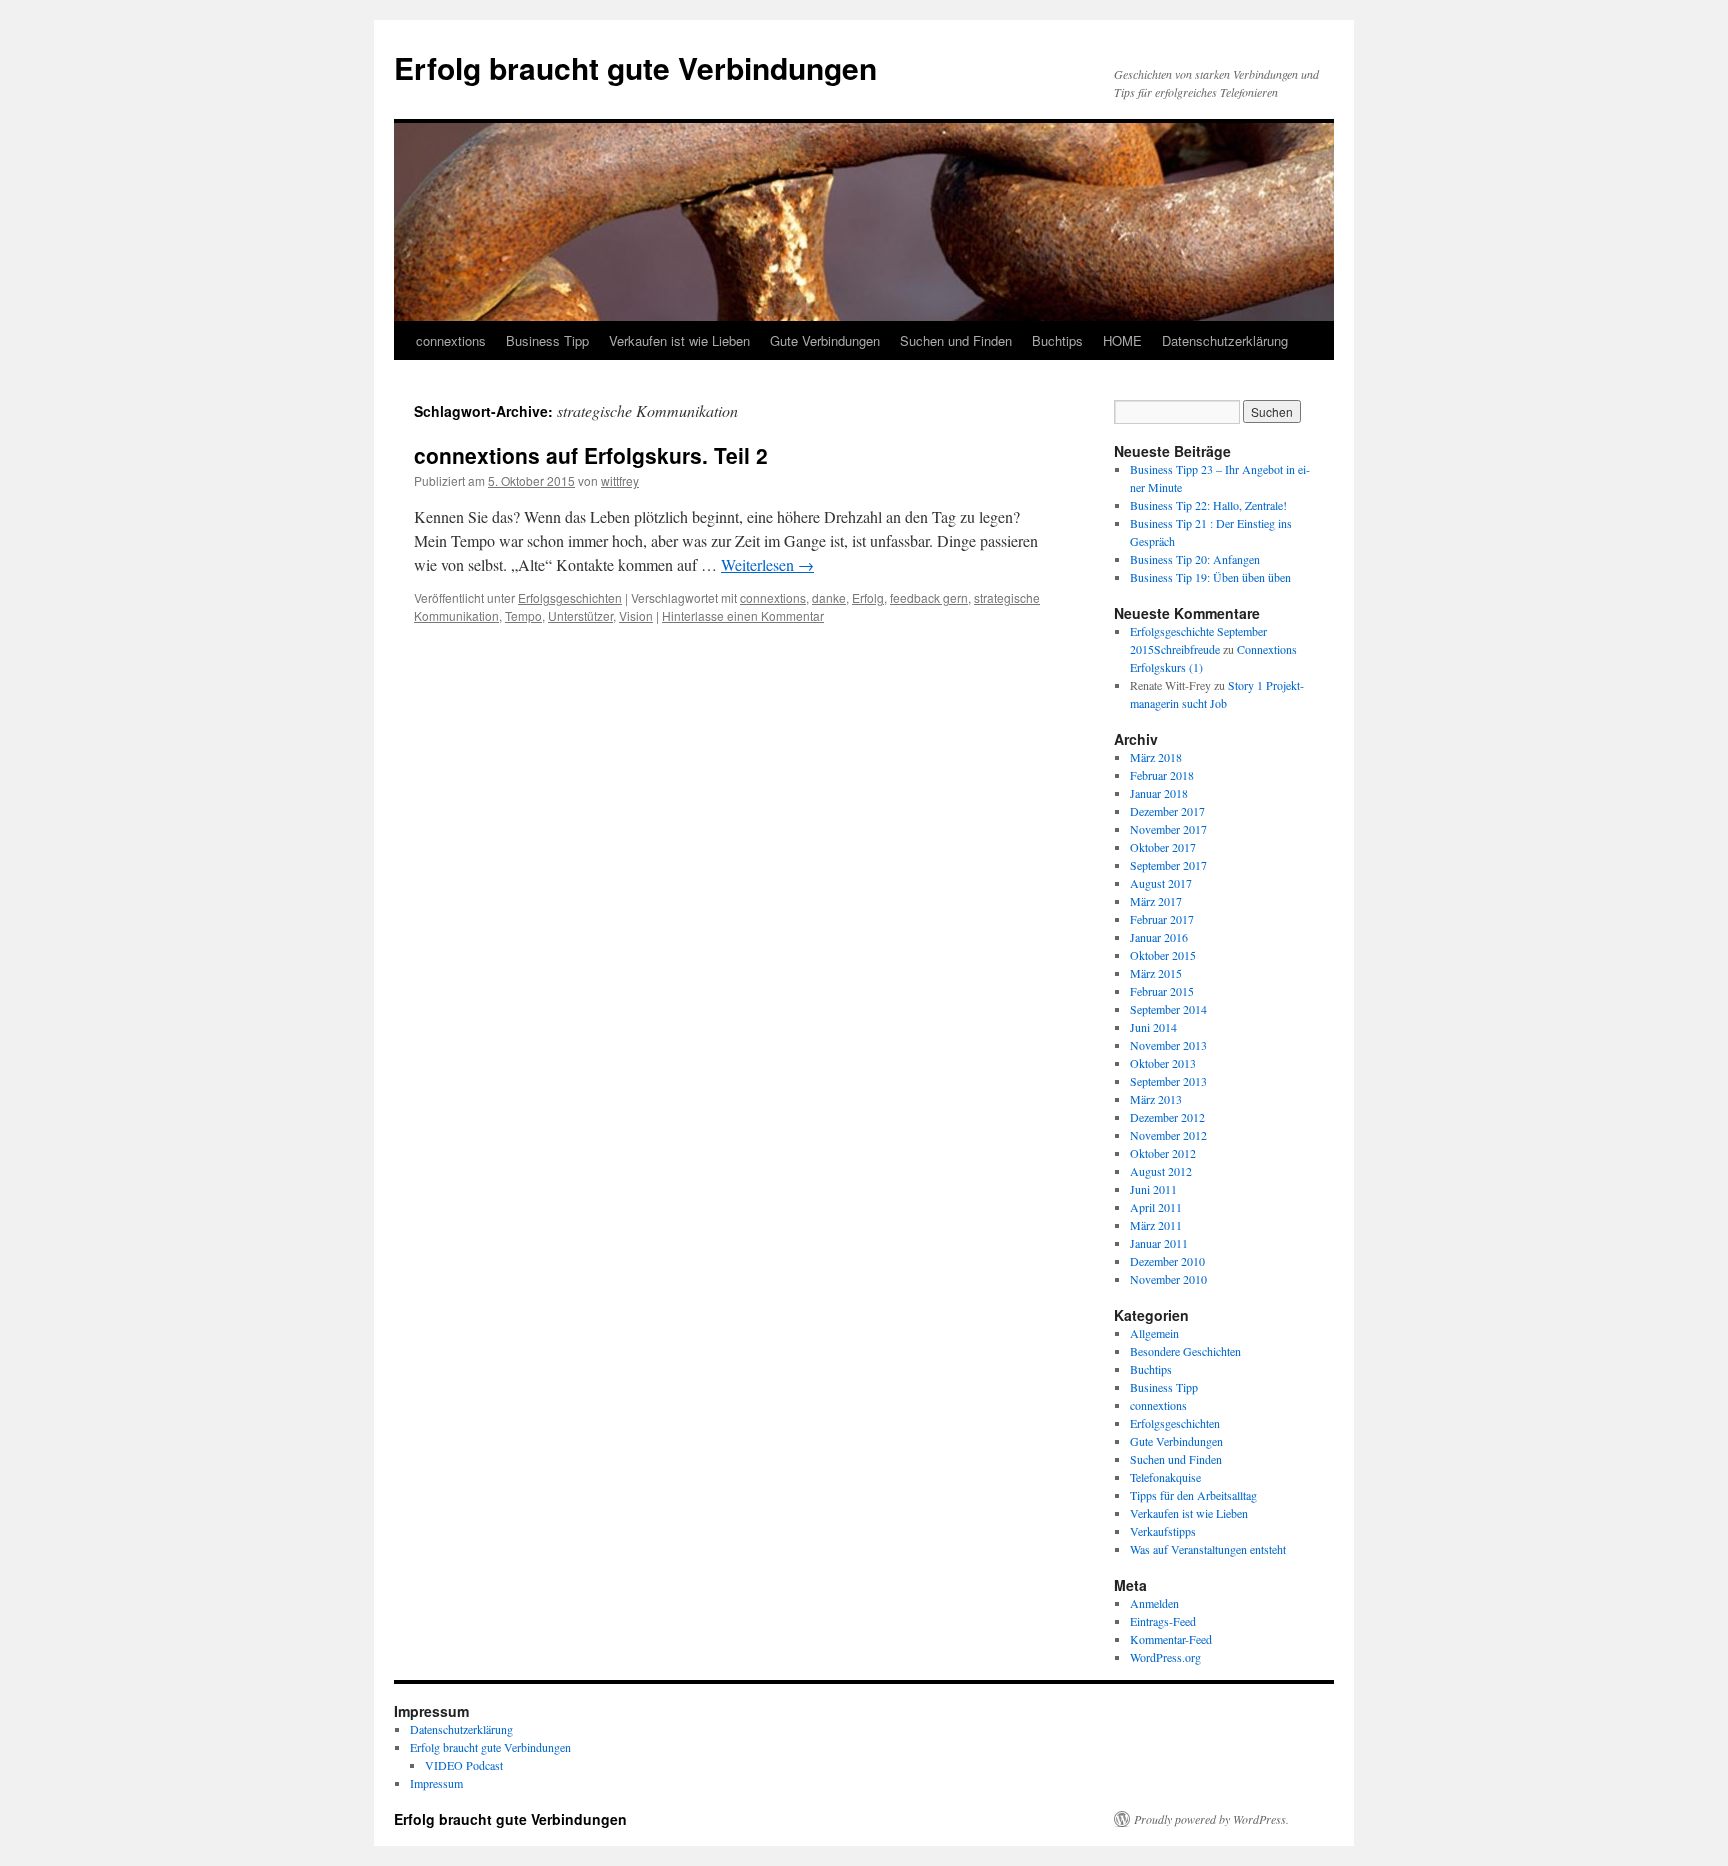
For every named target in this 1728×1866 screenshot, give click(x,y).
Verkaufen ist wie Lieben (679, 340)
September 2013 (1168, 1081)
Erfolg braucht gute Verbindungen (635, 67)
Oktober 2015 (1163, 955)
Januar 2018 (1159, 793)
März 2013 (1156, 1099)
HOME (1122, 340)
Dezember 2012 (1167, 1117)
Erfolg (868, 597)
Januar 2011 (1159, 1243)
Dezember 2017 (1167, 811)
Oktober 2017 (1163, 847)
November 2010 (1168, 1279)
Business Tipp (547, 340)
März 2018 (1156, 757)
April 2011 (1156, 1207)
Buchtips (1057, 340)
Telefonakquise (1165, 1477)
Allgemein (1154, 1333)
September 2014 (1168, 1009)
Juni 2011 (1153, 1189)
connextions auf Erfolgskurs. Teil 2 (591, 455)
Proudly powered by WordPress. (1211, 1819)
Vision (636, 615)
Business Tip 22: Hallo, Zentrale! (1208, 505)
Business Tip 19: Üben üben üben (1210, 577)
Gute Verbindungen (825, 340)
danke (829, 597)
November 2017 (1168, 829)
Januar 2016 (1159, 937)
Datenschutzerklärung (1225, 340)
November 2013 (1168, 1045)
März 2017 (1156, 901)
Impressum (436, 1783)
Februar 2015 (1162, 991)
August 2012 (1161, 1171)
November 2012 (1168, 1135)
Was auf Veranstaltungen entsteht (1208, 1549)
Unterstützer (580, 615)
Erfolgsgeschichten (570, 597)
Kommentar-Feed (1171, 1639)
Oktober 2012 (1163, 1153)
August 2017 (1161, 883)
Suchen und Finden (956, 340)
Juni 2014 (1153, 1027)
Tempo (523, 615)
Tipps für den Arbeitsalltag (1193, 1495)
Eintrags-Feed (1163, 1621)
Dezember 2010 (1167, 1261)
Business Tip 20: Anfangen (1195, 559)
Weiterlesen (767, 564)
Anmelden (1154, 1603)
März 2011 (1156, 1225)
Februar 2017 (1162, 919)
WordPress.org (1165, 1657)
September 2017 (1168, 865)
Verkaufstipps (1163, 1531)
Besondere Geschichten (1185, 1351)
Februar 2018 (1162, 775)
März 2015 (1156, 973)
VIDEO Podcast (464, 1765)
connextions (451, 340)
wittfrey (620, 480)
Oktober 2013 (1163, 1063)
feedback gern (929, 597)
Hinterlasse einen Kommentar (743, 615)
